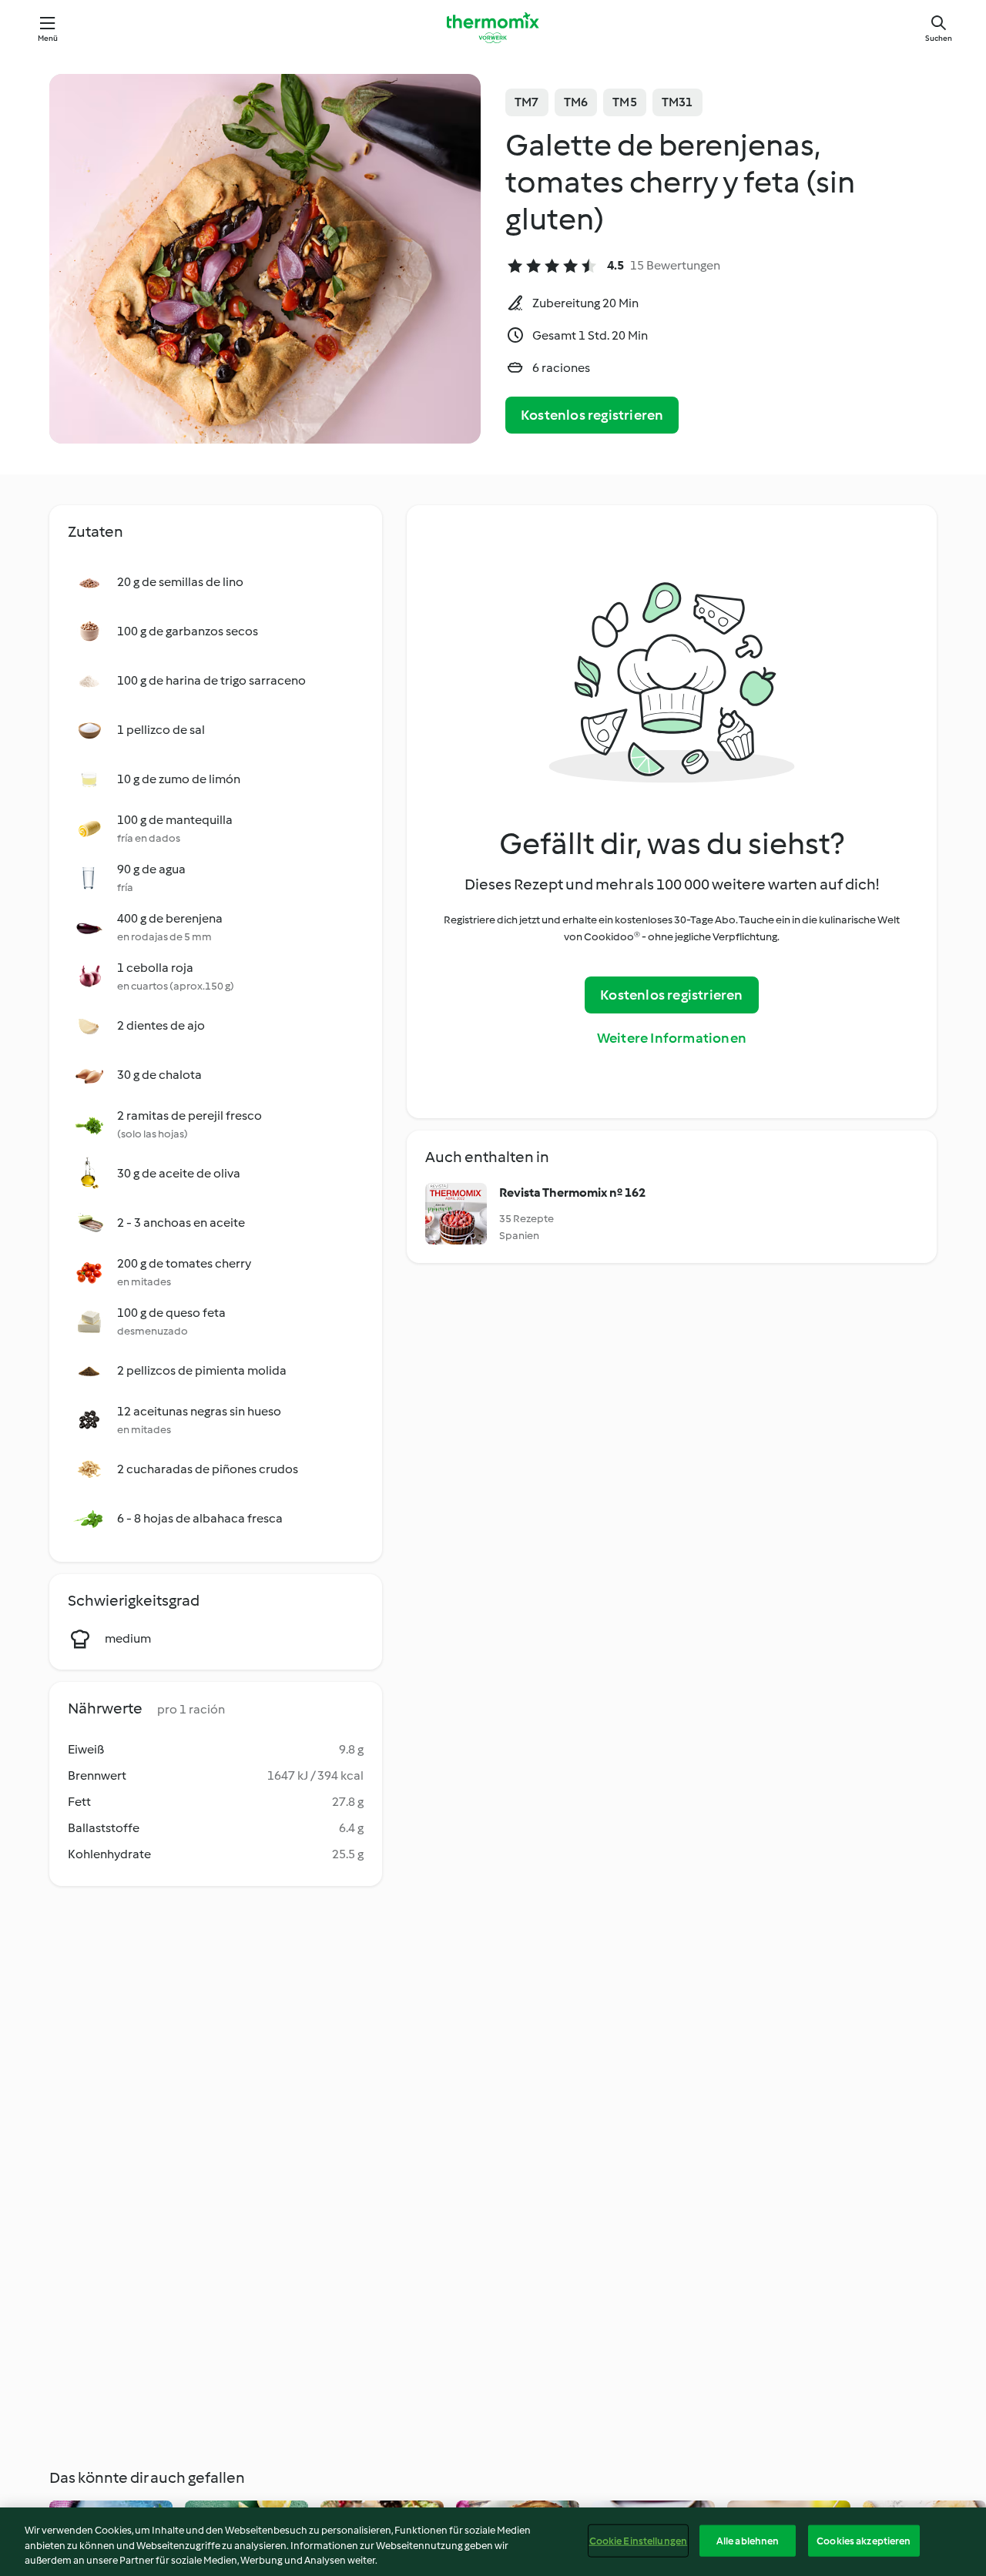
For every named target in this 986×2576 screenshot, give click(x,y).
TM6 (576, 102)
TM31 (677, 102)
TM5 (625, 102)
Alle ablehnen (748, 2540)
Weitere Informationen (672, 1038)
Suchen (939, 38)
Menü (48, 38)
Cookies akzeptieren (864, 2540)
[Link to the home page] (493, 28)
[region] (493, 2542)
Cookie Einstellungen (639, 2540)
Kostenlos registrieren (592, 415)
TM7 (527, 102)
